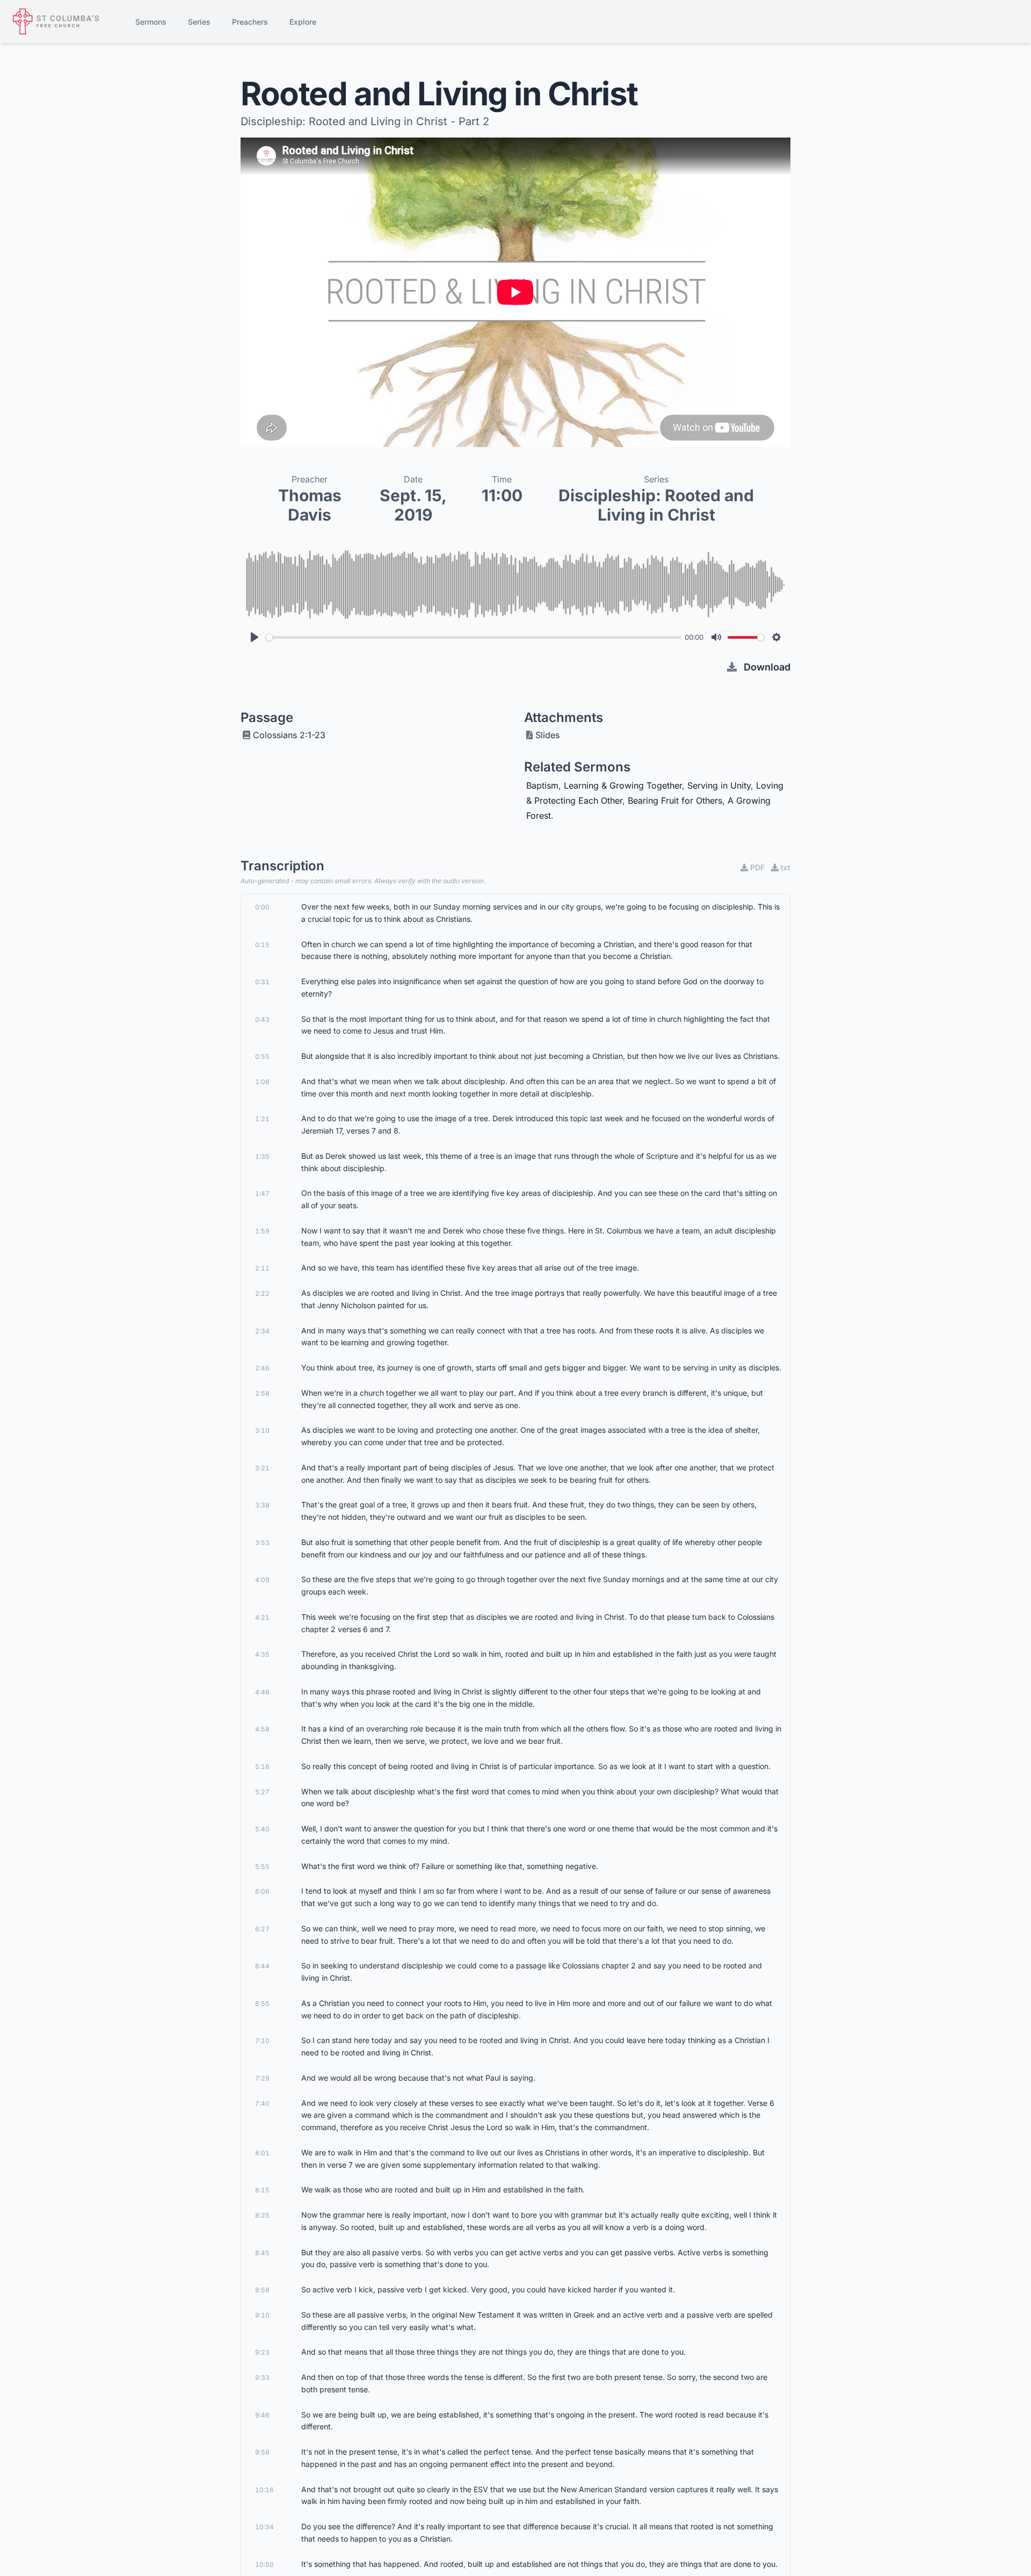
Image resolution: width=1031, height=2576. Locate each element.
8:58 (262, 2290)
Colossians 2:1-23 (289, 735)
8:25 (262, 2215)
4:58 (262, 1729)
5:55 (262, 1867)
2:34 (262, 1331)
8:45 (262, 2253)
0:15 (262, 945)
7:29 (262, 2078)
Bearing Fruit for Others (675, 800)
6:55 (262, 2004)
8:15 (262, 2190)
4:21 (262, 1617)
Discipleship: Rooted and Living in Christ (656, 505)
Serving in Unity (719, 785)
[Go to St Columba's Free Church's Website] (56, 21)
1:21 (262, 1119)
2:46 (262, 1368)
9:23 (262, 2352)
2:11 (262, 1268)
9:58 (262, 2452)
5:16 (262, 1767)
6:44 (262, 1966)
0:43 (262, 1019)
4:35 (262, 1654)
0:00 (262, 907)
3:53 (262, 1543)
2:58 (262, 1393)
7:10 (262, 2041)
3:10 (262, 1430)
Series (199, 22)
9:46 (262, 2415)
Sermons (151, 22)
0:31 (262, 982)
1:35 (262, 1156)
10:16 (264, 2490)
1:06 (262, 1082)
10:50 (264, 2564)
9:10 (262, 2315)
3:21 (262, 1468)
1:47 (262, 1193)
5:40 (262, 1829)
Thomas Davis (310, 505)
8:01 (262, 2153)
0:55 (262, 1056)
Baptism (542, 785)
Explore (303, 22)
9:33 (262, 2377)
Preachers (250, 22)
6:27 (262, 1929)
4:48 (262, 1692)
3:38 (262, 1505)
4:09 (262, 1580)
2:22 (262, 1293)
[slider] (473, 637)
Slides (547, 735)
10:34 (264, 2527)
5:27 (262, 1792)
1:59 (262, 1231)
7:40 (262, 2104)
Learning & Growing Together (623, 785)
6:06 (262, 1891)
